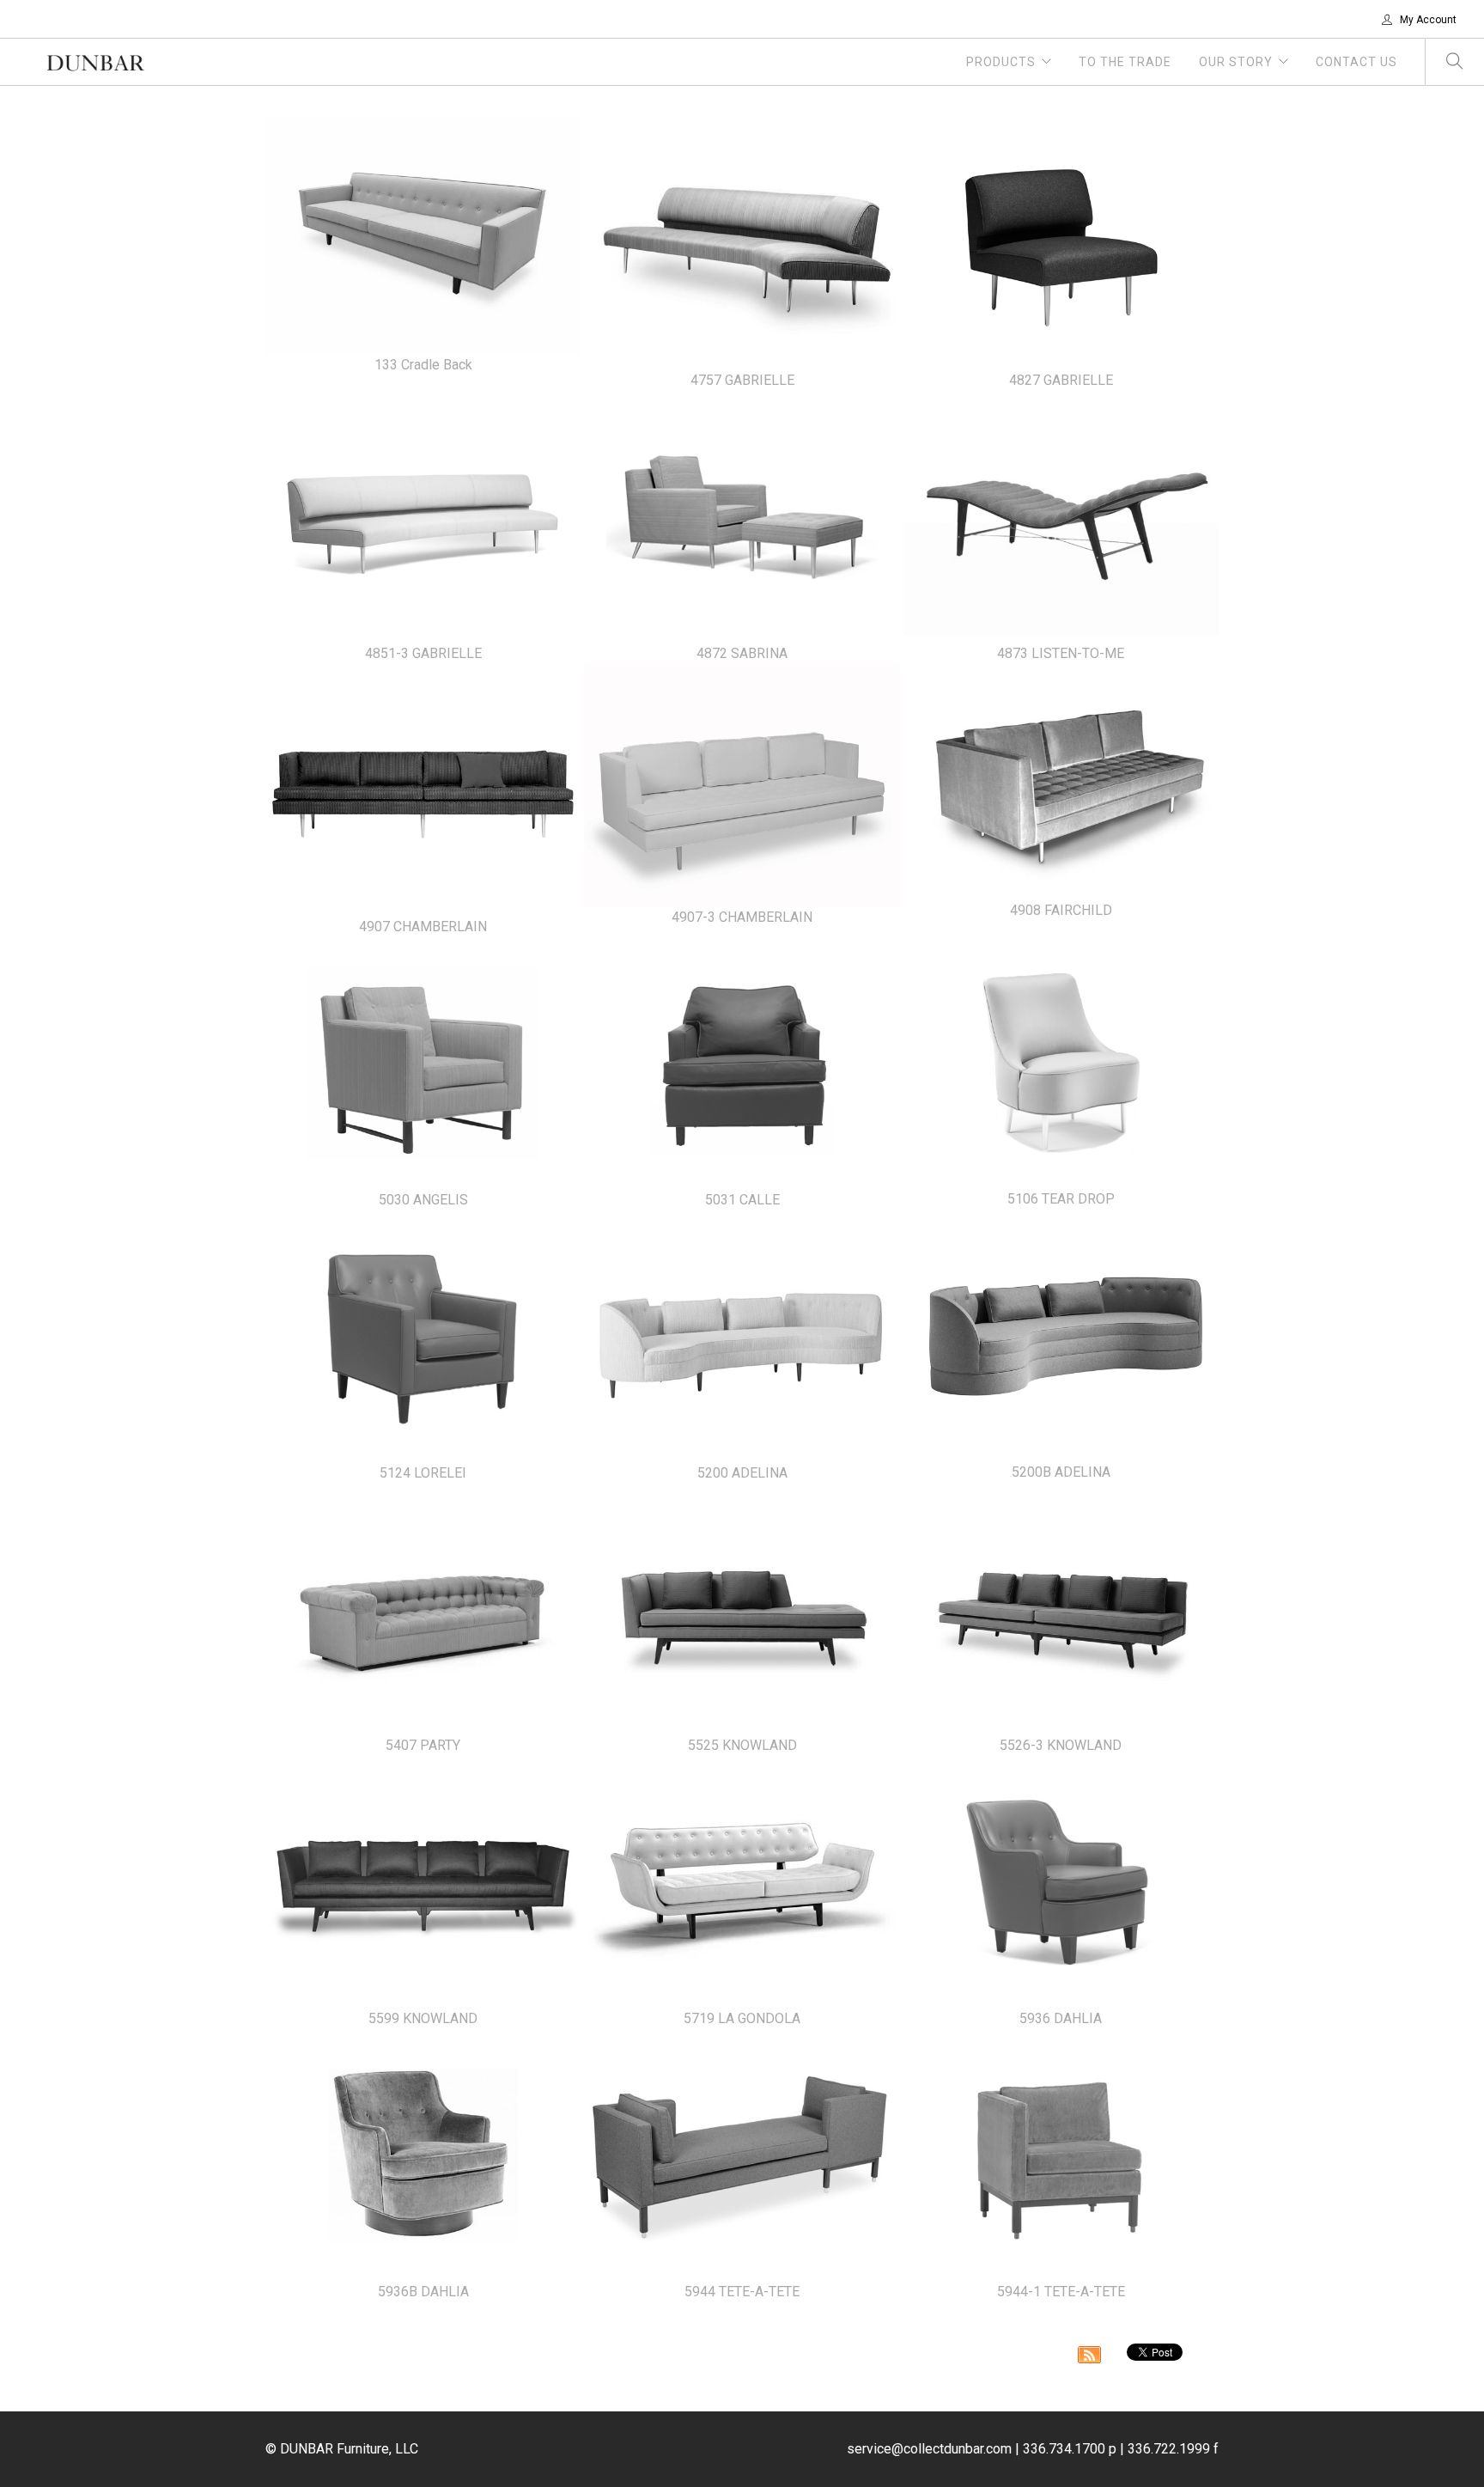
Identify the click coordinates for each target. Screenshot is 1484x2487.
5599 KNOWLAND (423, 2018)
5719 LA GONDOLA (742, 2018)
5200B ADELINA (1061, 1472)
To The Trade (1125, 62)
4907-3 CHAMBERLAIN (742, 917)
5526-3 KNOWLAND (1061, 1745)
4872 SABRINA (742, 653)
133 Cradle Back (423, 365)
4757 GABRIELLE (742, 380)
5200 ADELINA (742, 1473)
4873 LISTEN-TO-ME (1061, 653)
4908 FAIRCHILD (1061, 910)
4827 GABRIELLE (1061, 380)
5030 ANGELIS (423, 1200)
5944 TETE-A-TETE (742, 2292)
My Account (1427, 20)
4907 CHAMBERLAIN (423, 927)
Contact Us (1356, 62)
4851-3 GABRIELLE (423, 653)
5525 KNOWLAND (742, 1745)
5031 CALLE (742, 1200)
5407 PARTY (423, 1745)
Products (1001, 62)
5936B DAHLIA (423, 2292)
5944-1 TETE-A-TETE (1061, 2292)
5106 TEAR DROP (1061, 1199)
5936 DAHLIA (1061, 2018)
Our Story (1236, 62)
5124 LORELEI (423, 1473)
